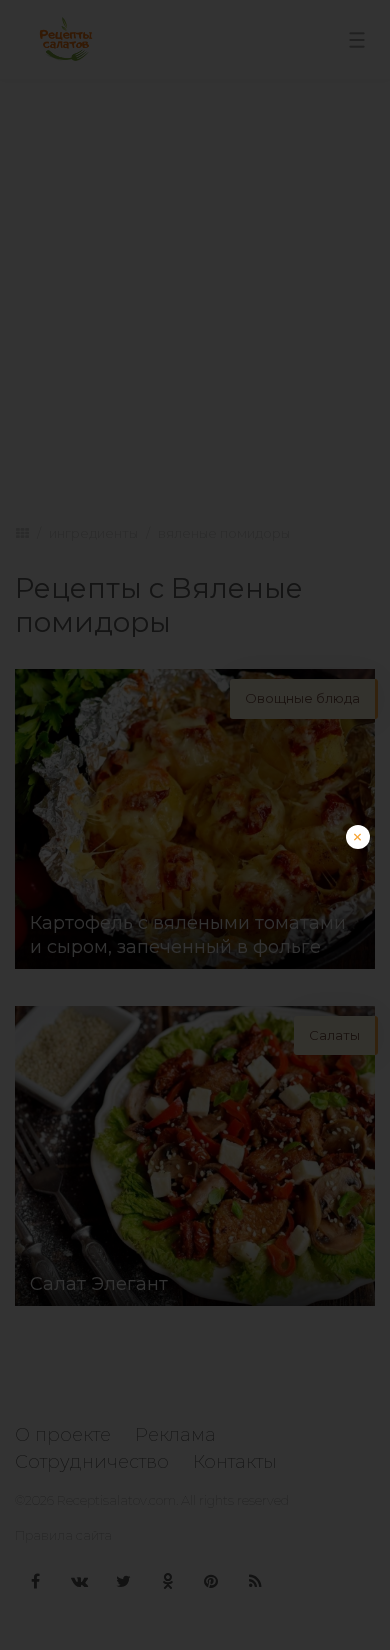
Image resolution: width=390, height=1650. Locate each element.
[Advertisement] (195, 1020)
